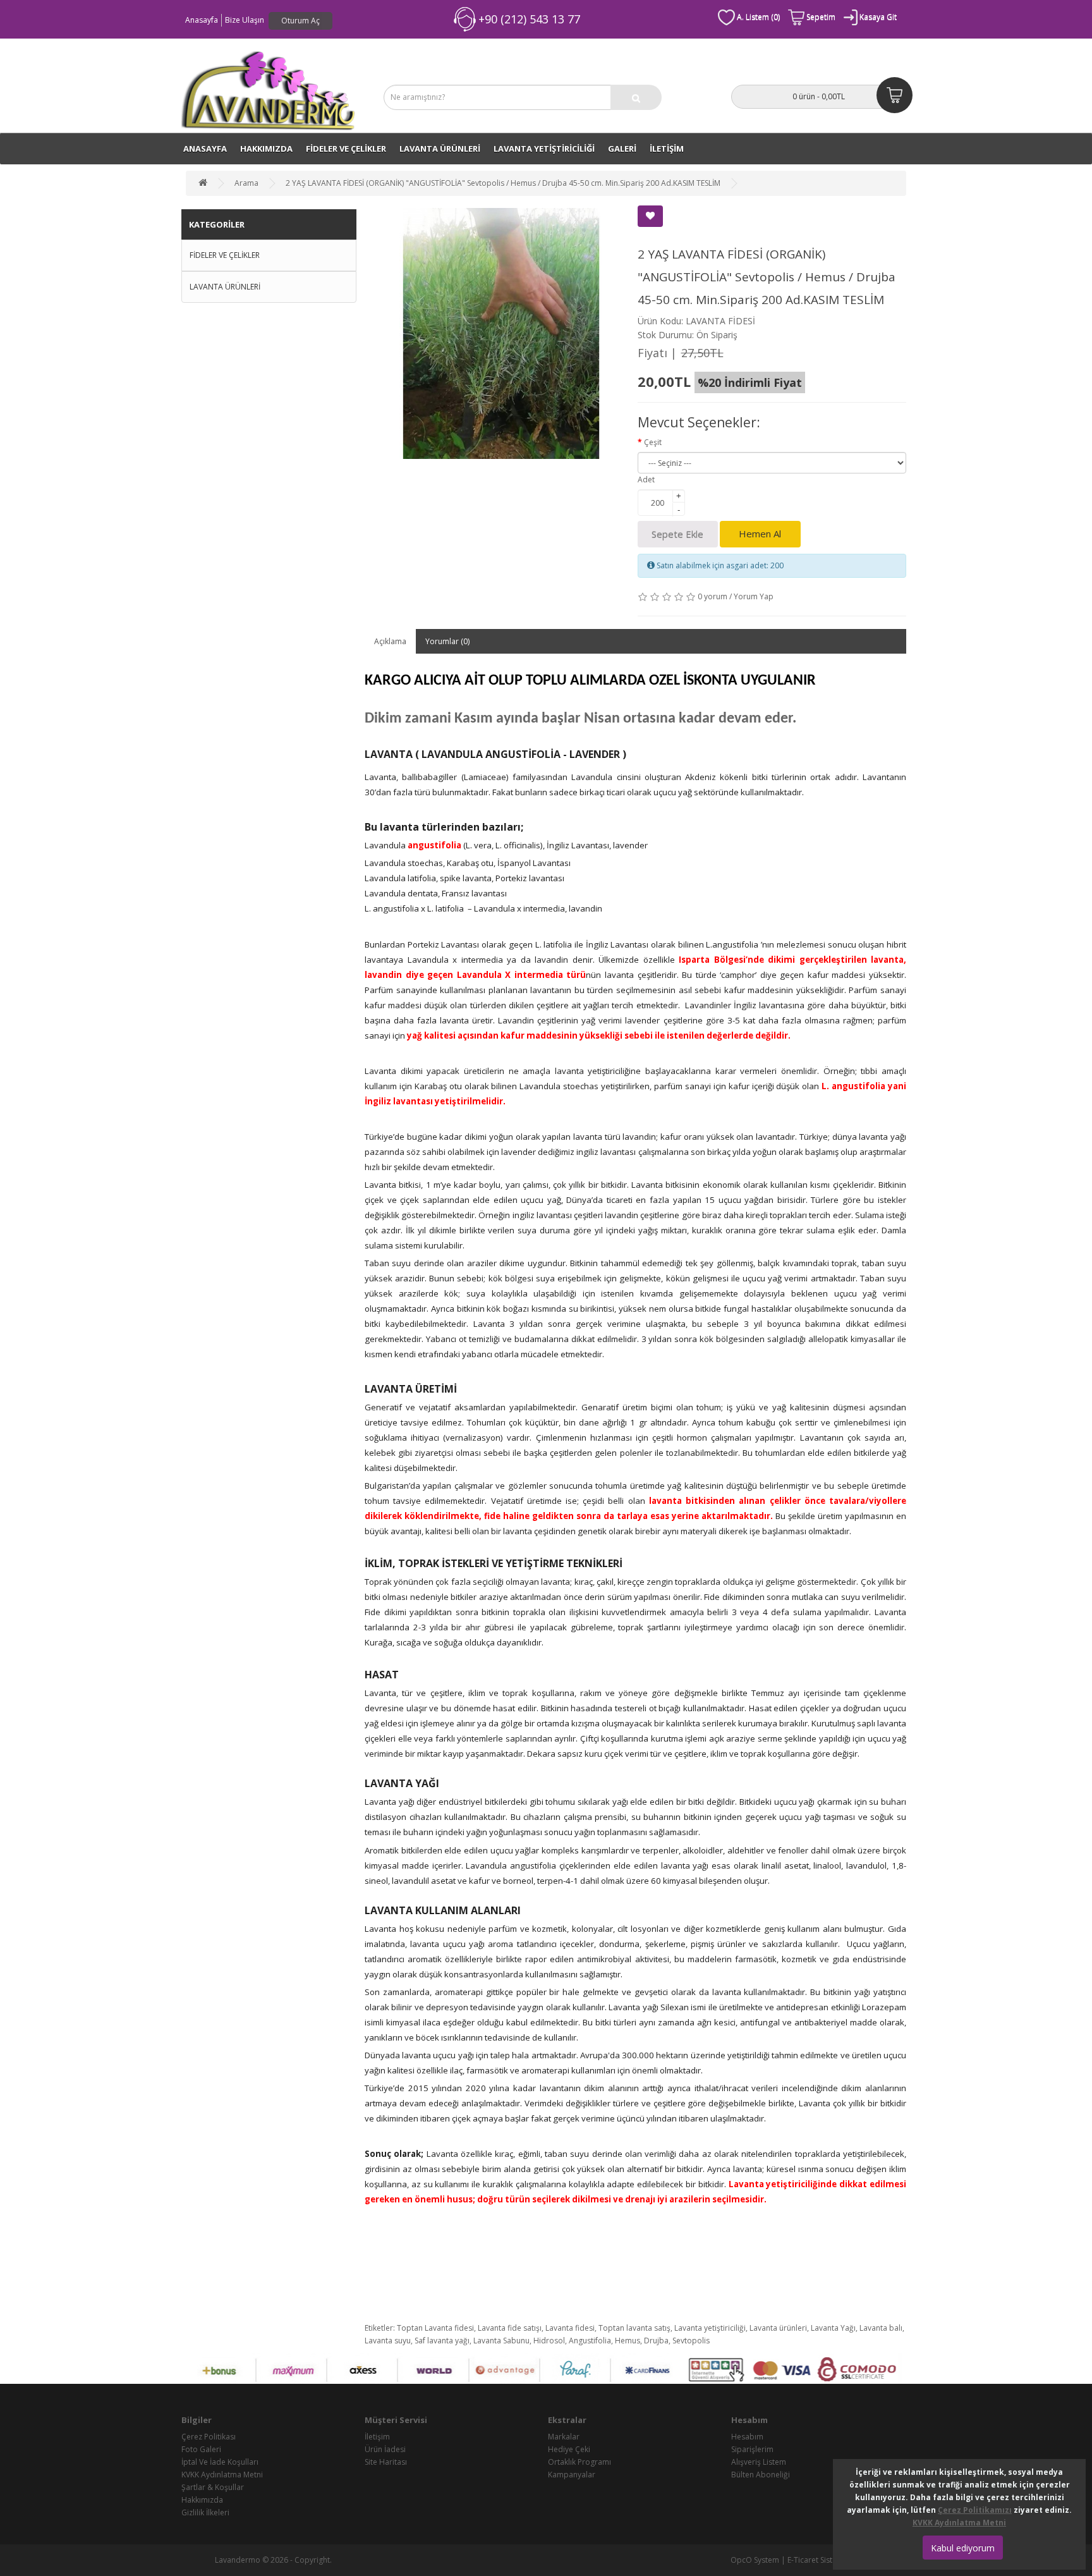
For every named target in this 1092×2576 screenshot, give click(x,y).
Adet (646, 479)
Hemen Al (760, 534)
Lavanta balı (881, 2328)
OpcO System (755, 2560)
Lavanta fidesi (570, 2328)
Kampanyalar (572, 2475)
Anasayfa (202, 20)
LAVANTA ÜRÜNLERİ (440, 149)
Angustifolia (590, 2341)
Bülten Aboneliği (761, 2475)
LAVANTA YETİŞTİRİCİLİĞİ (544, 149)
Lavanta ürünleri (778, 2328)
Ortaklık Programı (579, 2462)
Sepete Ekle (677, 534)
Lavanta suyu (388, 2341)
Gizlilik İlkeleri (205, 2512)
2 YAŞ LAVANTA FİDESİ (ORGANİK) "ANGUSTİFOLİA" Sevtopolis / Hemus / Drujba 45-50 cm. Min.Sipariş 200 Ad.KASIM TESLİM (503, 183)
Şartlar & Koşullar (213, 2487)
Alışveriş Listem (759, 2462)
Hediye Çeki (569, 2449)
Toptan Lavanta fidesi (435, 2328)
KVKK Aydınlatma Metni (222, 2475)
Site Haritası (386, 2462)
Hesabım (747, 2437)
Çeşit (653, 442)
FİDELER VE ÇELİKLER (346, 149)
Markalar (564, 2437)
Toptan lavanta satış (634, 2328)
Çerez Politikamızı (975, 2510)
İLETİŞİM (667, 149)
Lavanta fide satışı (510, 2328)
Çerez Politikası (209, 2437)
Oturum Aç (300, 21)
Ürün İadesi (385, 2449)
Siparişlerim (752, 2449)
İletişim (377, 2437)
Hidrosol (549, 2341)
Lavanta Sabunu (501, 2341)
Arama (246, 183)
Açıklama (390, 641)
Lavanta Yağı (833, 2328)
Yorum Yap (754, 596)
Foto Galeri (201, 2449)
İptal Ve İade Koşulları (220, 2462)
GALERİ (622, 149)
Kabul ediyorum (963, 2548)
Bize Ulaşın (245, 20)
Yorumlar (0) (447, 641)
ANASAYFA (205, 149)
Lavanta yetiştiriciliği (710, 2328)
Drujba (656, 2341)
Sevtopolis (691, 2341)
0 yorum (713, 596)
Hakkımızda (266, 149)
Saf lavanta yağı (442, 2341)
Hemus (628, 2341)
